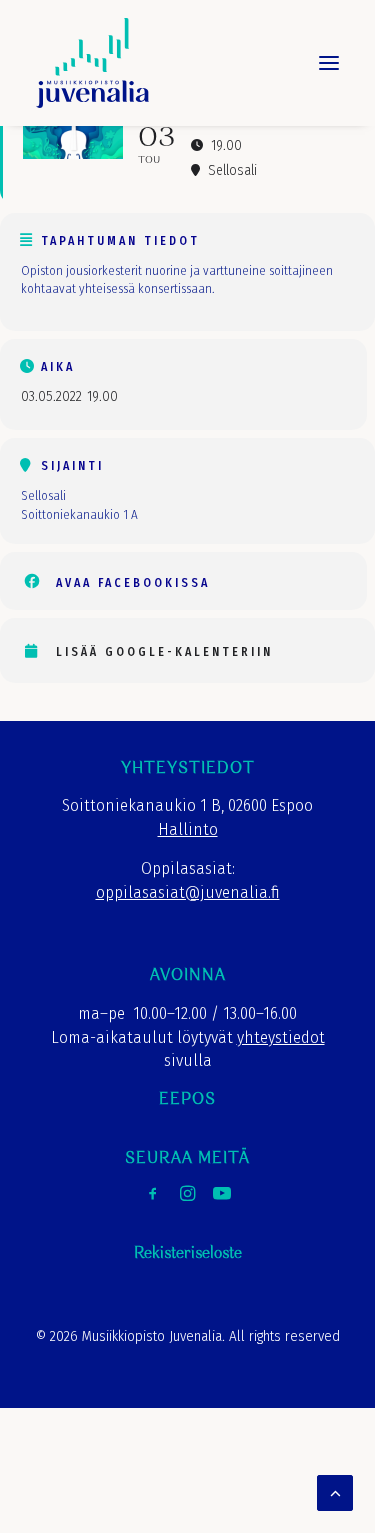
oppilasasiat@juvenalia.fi (188, 892)
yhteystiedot (281, 1037)
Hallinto (188, 829)
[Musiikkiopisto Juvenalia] (92, 63)
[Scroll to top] (335, 1491)
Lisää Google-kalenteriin (164, 652)
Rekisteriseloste (188, 1253)
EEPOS (187, 1099)
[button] (329, 63)
